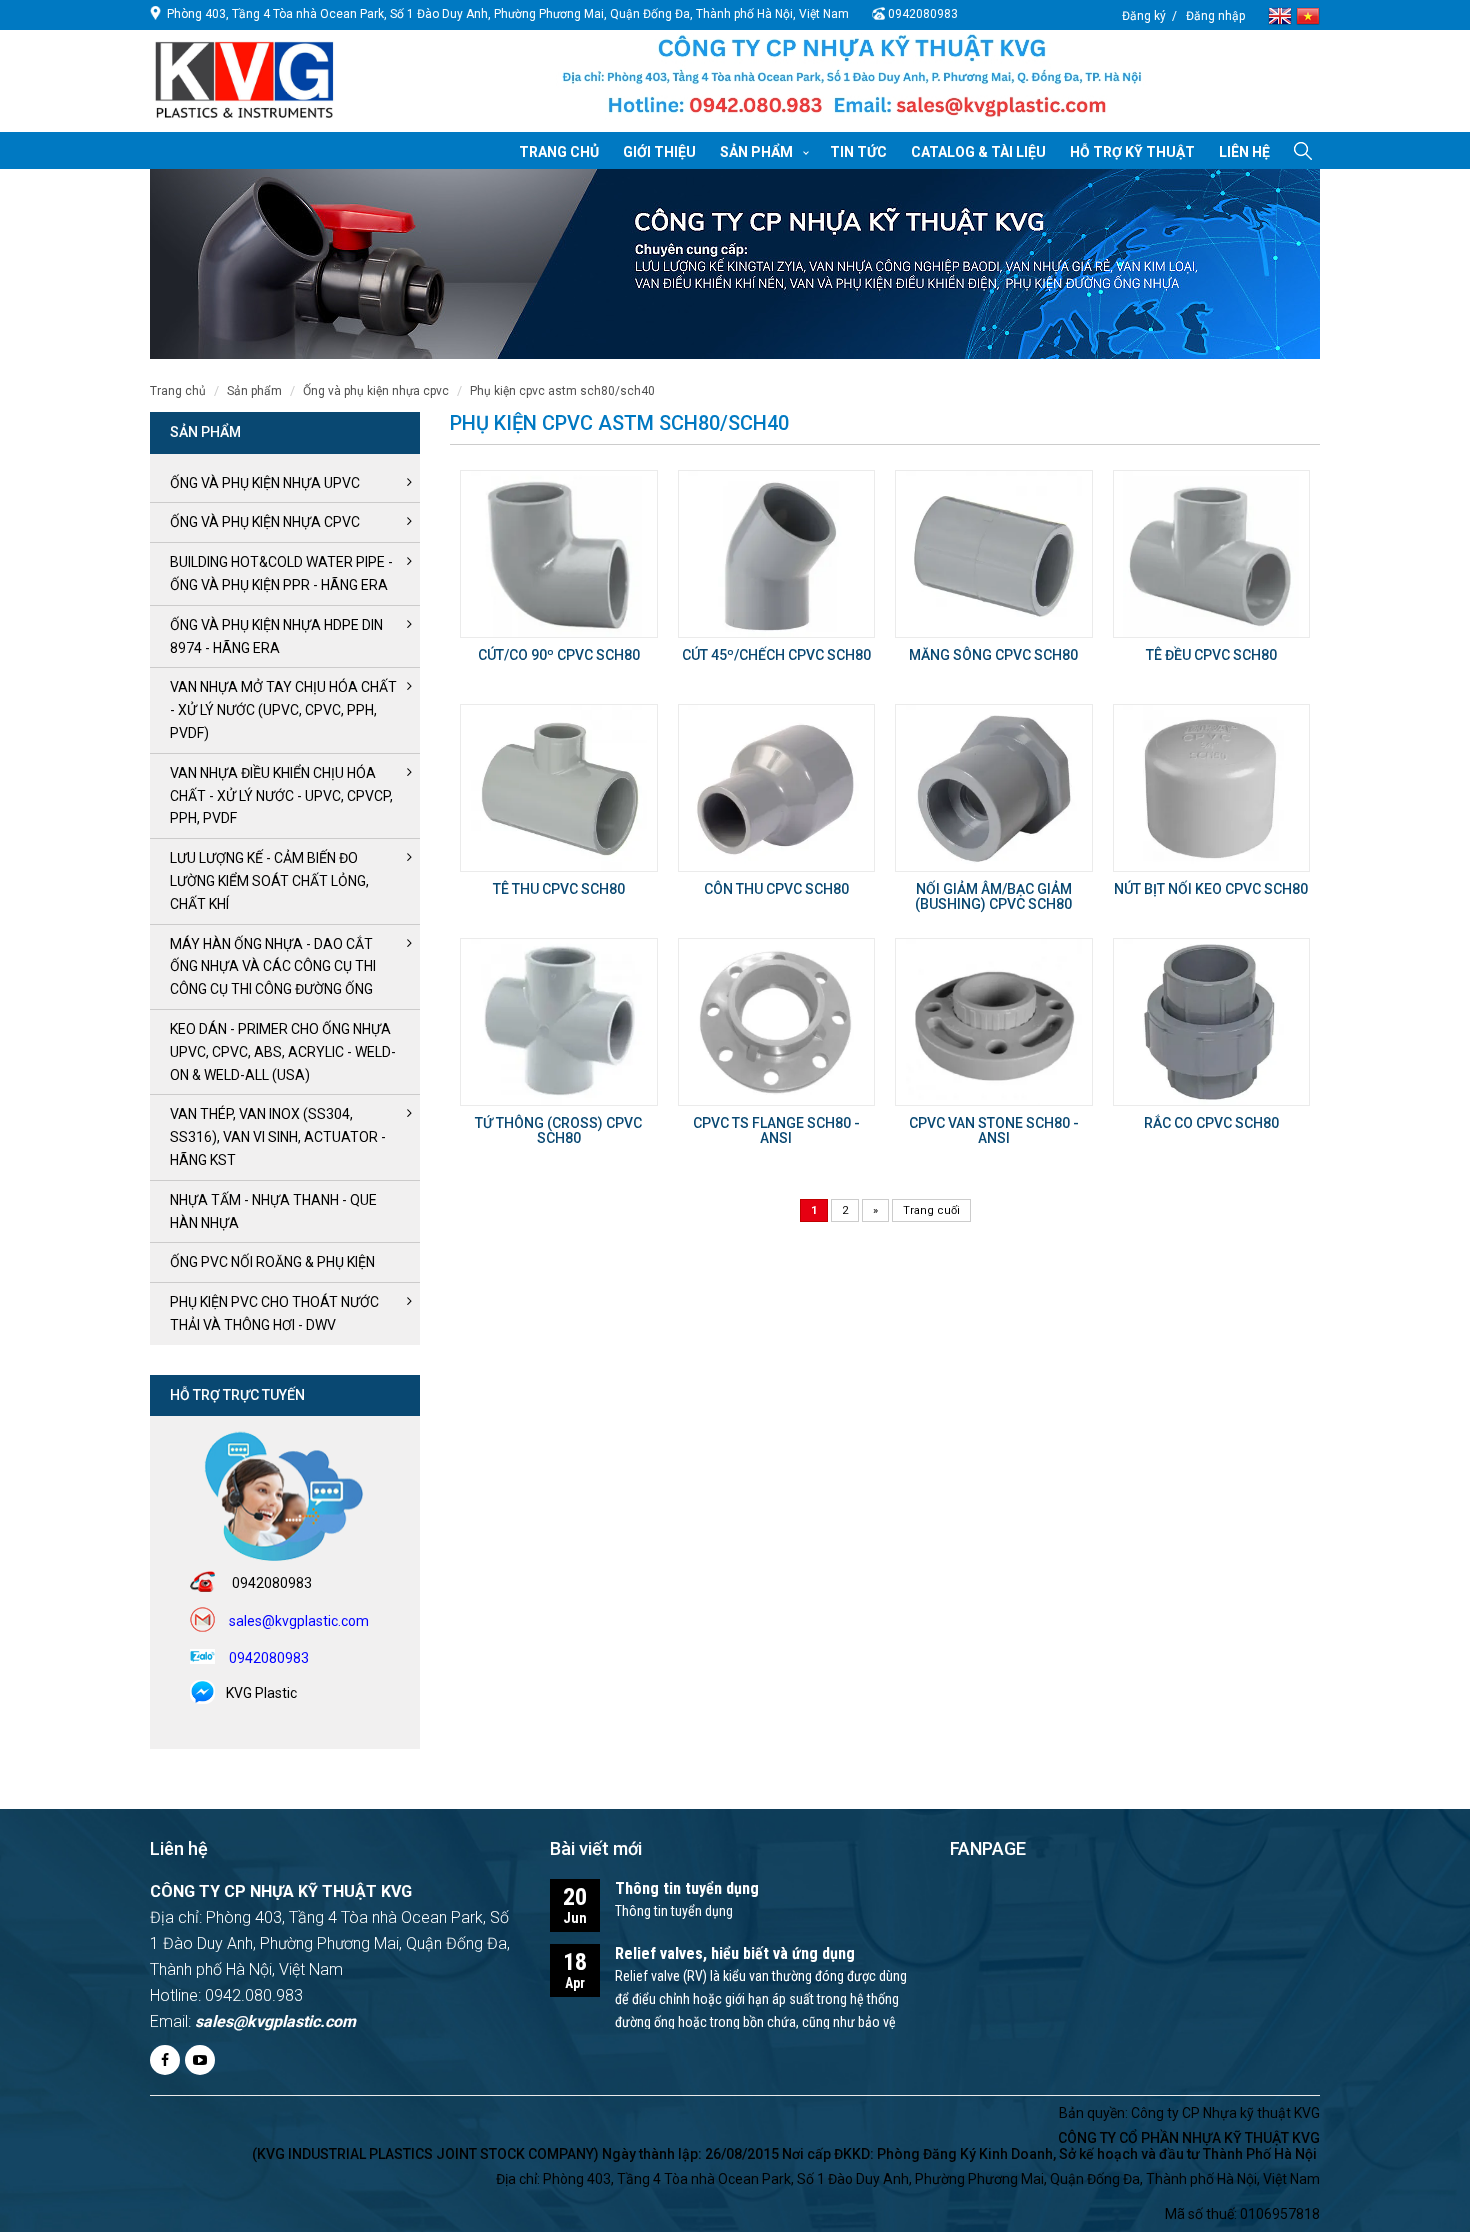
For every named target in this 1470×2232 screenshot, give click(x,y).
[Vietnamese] (1308, 14)
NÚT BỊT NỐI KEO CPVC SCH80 (1211, 889)
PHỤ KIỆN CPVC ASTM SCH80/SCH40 (562, 391)
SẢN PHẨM (254, 391)
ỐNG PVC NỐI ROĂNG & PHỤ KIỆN (272, 1262)
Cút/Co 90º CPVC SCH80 (559, 655)
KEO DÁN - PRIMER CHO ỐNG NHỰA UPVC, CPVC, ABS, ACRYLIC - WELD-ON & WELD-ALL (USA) (283, 1052)
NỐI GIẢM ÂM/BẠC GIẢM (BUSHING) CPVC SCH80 (993, 896)
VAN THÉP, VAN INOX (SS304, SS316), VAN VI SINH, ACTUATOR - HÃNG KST (278, 1137)
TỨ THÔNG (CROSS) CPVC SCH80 (558, 1130)
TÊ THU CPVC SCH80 (559, 889)
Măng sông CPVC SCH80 (993, 655)
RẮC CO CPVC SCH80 (1211, 1123)
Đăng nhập (1215, 16)
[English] (1282, 14)
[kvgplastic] (244, 79)
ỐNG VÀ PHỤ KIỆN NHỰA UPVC (265, 483)
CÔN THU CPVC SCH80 (776, 889)
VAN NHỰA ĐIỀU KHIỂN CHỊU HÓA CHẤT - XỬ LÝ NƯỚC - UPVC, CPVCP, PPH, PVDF (281, 796)
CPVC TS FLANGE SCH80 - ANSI (776, 1130)
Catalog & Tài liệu (978, 152)
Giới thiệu (659, 152)
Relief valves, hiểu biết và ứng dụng (735, 1953)
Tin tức (858, 152)
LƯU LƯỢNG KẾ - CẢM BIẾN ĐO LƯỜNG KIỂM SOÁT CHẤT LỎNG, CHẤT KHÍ (269, 881)
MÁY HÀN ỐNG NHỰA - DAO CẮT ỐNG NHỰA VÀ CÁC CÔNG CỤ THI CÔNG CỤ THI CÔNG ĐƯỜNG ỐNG (273, 967)
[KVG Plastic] (852, 81)
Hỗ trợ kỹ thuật (1132, 152)
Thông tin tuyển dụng (687, 1888)
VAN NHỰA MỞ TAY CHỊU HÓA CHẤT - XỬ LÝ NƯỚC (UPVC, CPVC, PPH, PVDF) (283, 710)
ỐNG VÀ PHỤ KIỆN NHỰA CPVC (376, 391)
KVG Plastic (261, 1693)
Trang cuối (931, 1210)
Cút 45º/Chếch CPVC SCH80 (776, 655)
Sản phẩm (756, 152)
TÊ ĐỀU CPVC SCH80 (1211, 655)
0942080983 (923, 14)
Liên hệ (1244, 152)
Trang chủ (559, 152)
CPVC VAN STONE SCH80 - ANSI (994, 1130)
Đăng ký (1144, 16)
